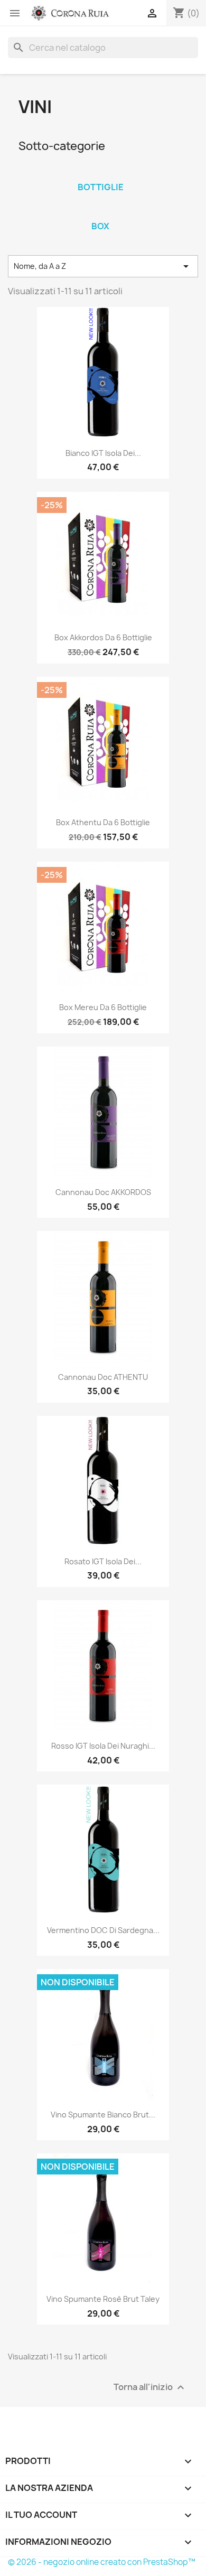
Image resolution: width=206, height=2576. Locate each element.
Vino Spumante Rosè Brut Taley (103, 2299)
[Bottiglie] (100, 173)
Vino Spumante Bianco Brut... (103, 2115)
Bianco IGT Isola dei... (103, 453)
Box (100, 226)
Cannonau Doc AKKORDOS (103, 1192)
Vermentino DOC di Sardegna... (103, 1930)
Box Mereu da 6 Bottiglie (103, 1007)
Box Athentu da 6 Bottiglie (103, 822)
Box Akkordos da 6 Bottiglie (103, 637)
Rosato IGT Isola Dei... (103, 1561)
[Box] (100, 212)
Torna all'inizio (150, 2388)
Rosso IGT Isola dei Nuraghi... (103, 1746)
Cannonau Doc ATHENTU (103, 1377)
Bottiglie (101, 187)
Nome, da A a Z (103, 266)
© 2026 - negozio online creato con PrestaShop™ (102, 2562)
